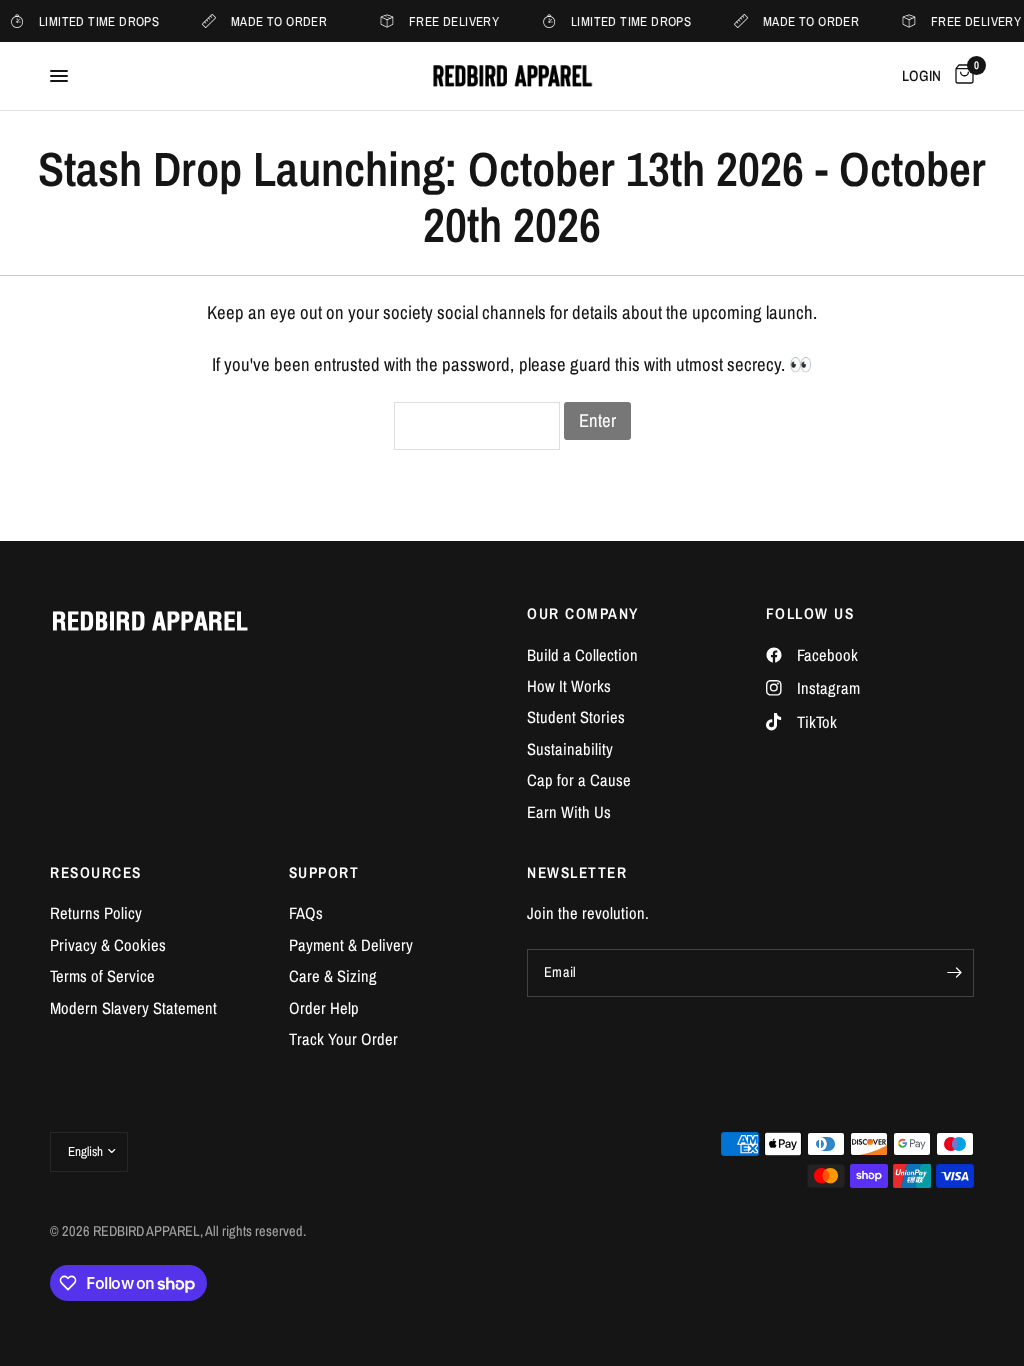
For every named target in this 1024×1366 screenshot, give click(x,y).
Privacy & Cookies (108, 945)
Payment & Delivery (351, 945)
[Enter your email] (954, 973)
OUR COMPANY (583, 613)
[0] (961, 76)
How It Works (569, 686)
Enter (597, 420)
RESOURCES (96, 872)
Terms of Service (102, 976)
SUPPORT (324, 872)
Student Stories (576, 717)
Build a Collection (582, 655)
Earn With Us (569, 812)
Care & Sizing (333, 976)
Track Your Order (343, 1039)
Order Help (324, 1008)
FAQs (306, 913)
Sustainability (570, 749)
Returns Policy (96, 913)
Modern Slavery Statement (133, 1008)
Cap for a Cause (579, 780)
